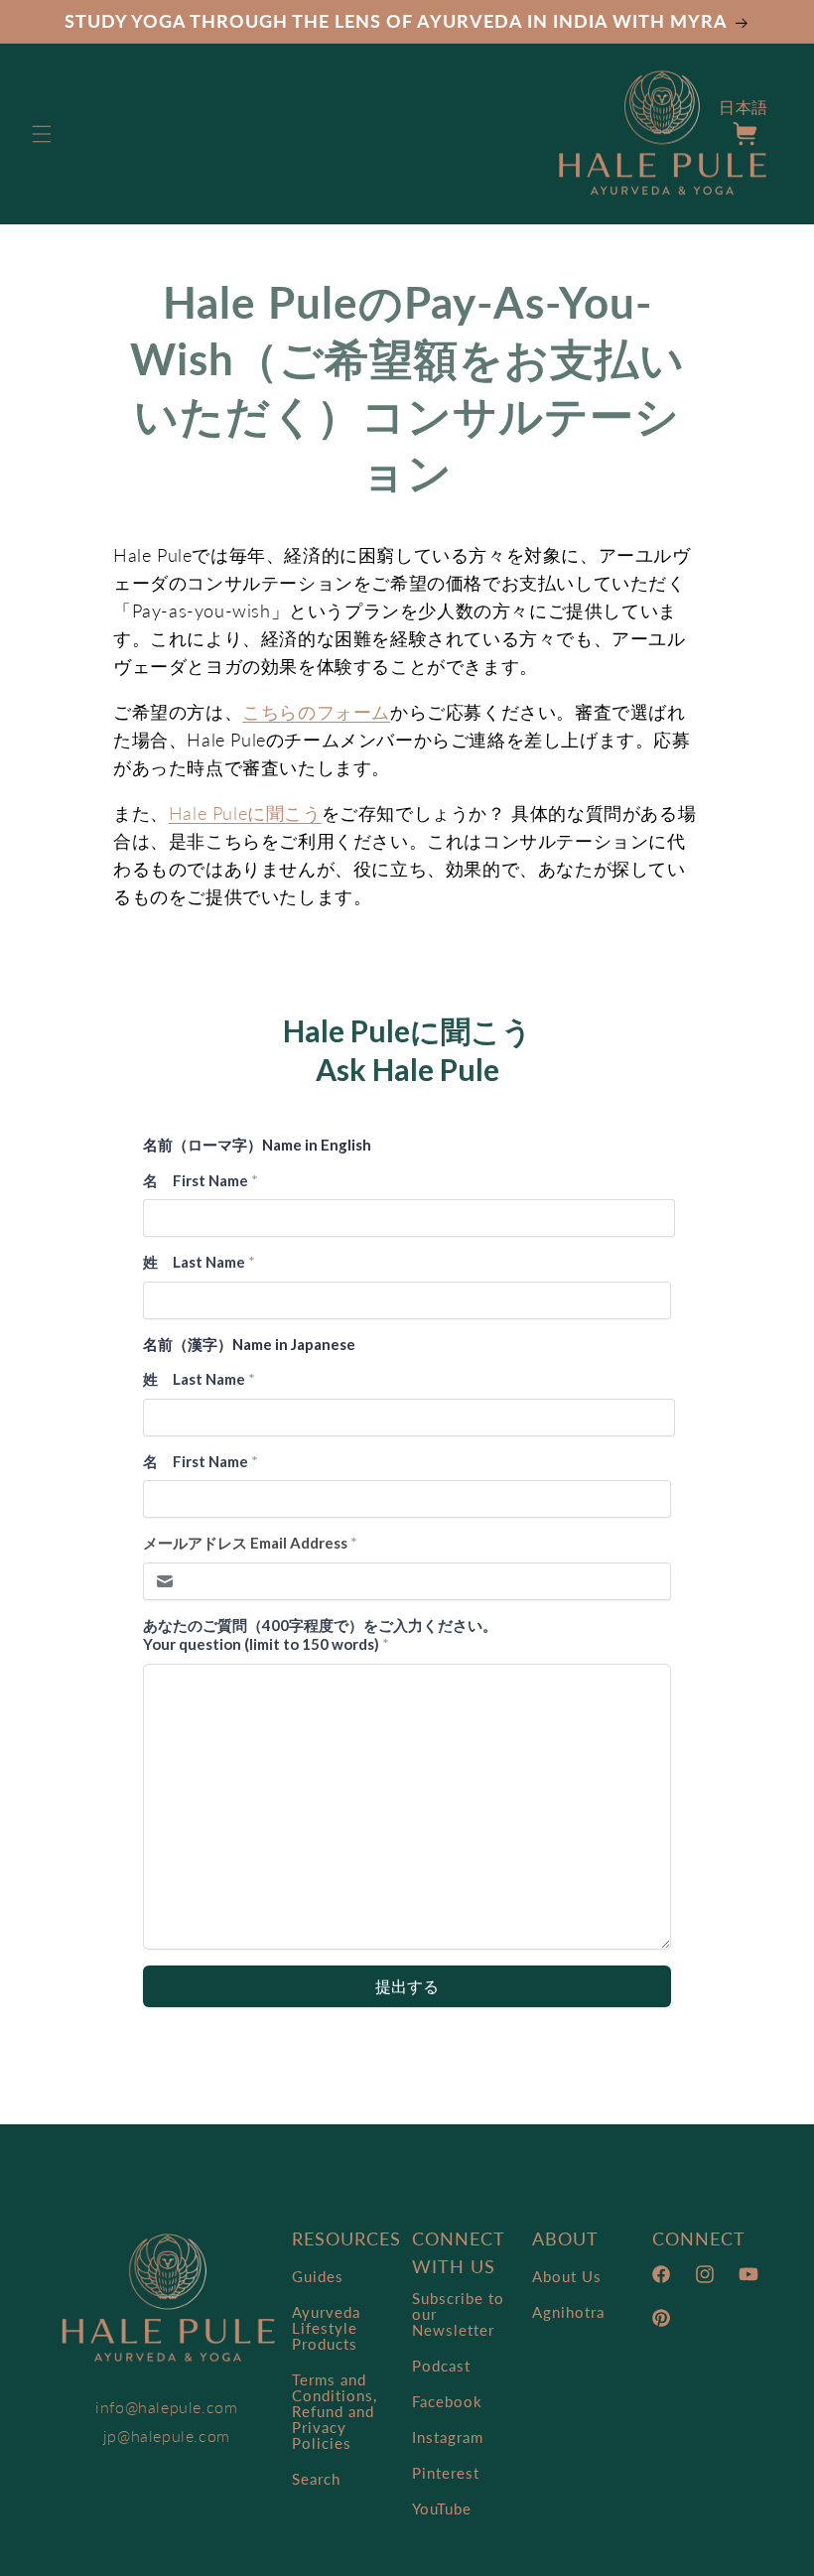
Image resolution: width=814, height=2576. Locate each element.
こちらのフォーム (316, 712)
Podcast (441, 2366)
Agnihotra (568, 2312)
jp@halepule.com (167, 2436)
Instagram (448, 2437)
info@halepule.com (166, 2407)
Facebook (447, 2401)
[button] (42, 134)
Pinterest (446, 2473)
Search (316, 2479)
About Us (567, 2277)
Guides (318, 2277)
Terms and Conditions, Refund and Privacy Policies (335, 2411)
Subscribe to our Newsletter (458, 2314)
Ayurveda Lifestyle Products (326, 2328)
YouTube (442, 2508)
